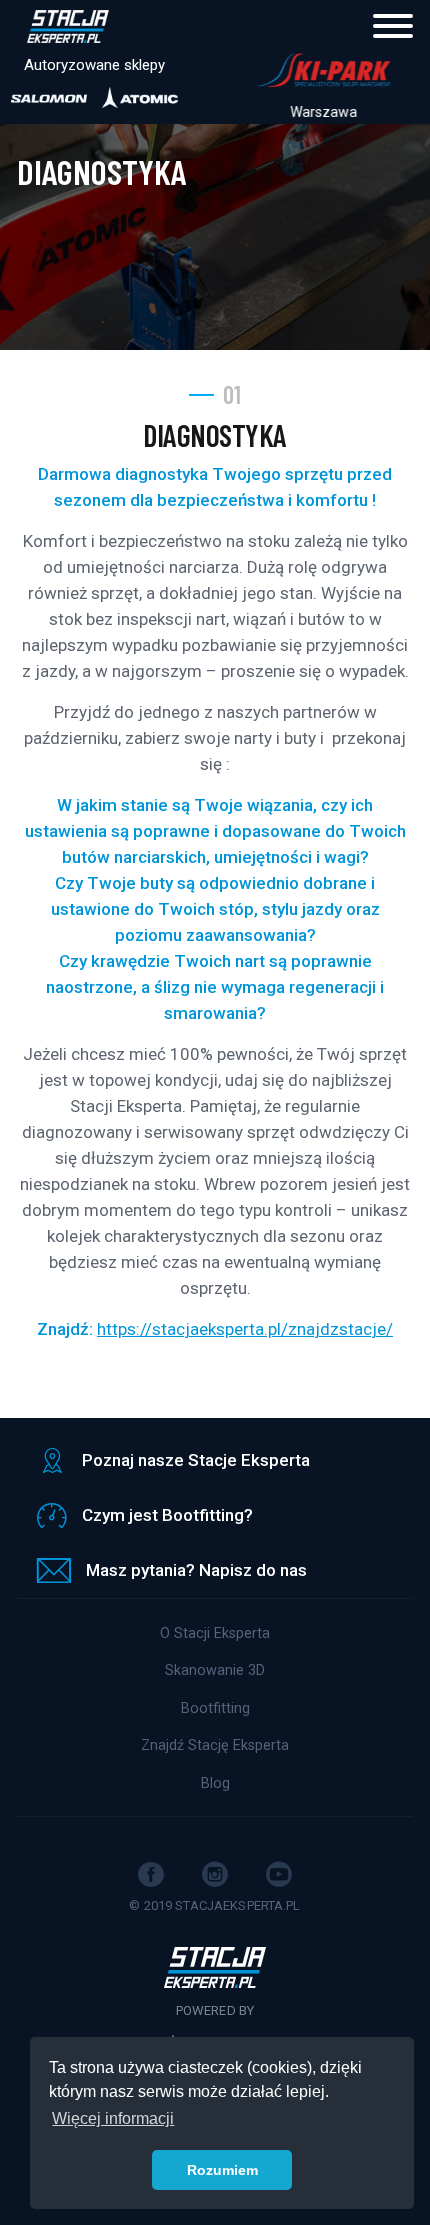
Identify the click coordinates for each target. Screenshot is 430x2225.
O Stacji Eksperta (215, 1633)
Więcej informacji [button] (113, 2118)
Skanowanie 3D (215, 1670)
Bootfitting (215, 1708)
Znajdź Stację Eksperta (215, 1745)
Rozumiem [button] (222, 2170)
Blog (215, 1783)
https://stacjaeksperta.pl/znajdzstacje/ (245, 1329)
